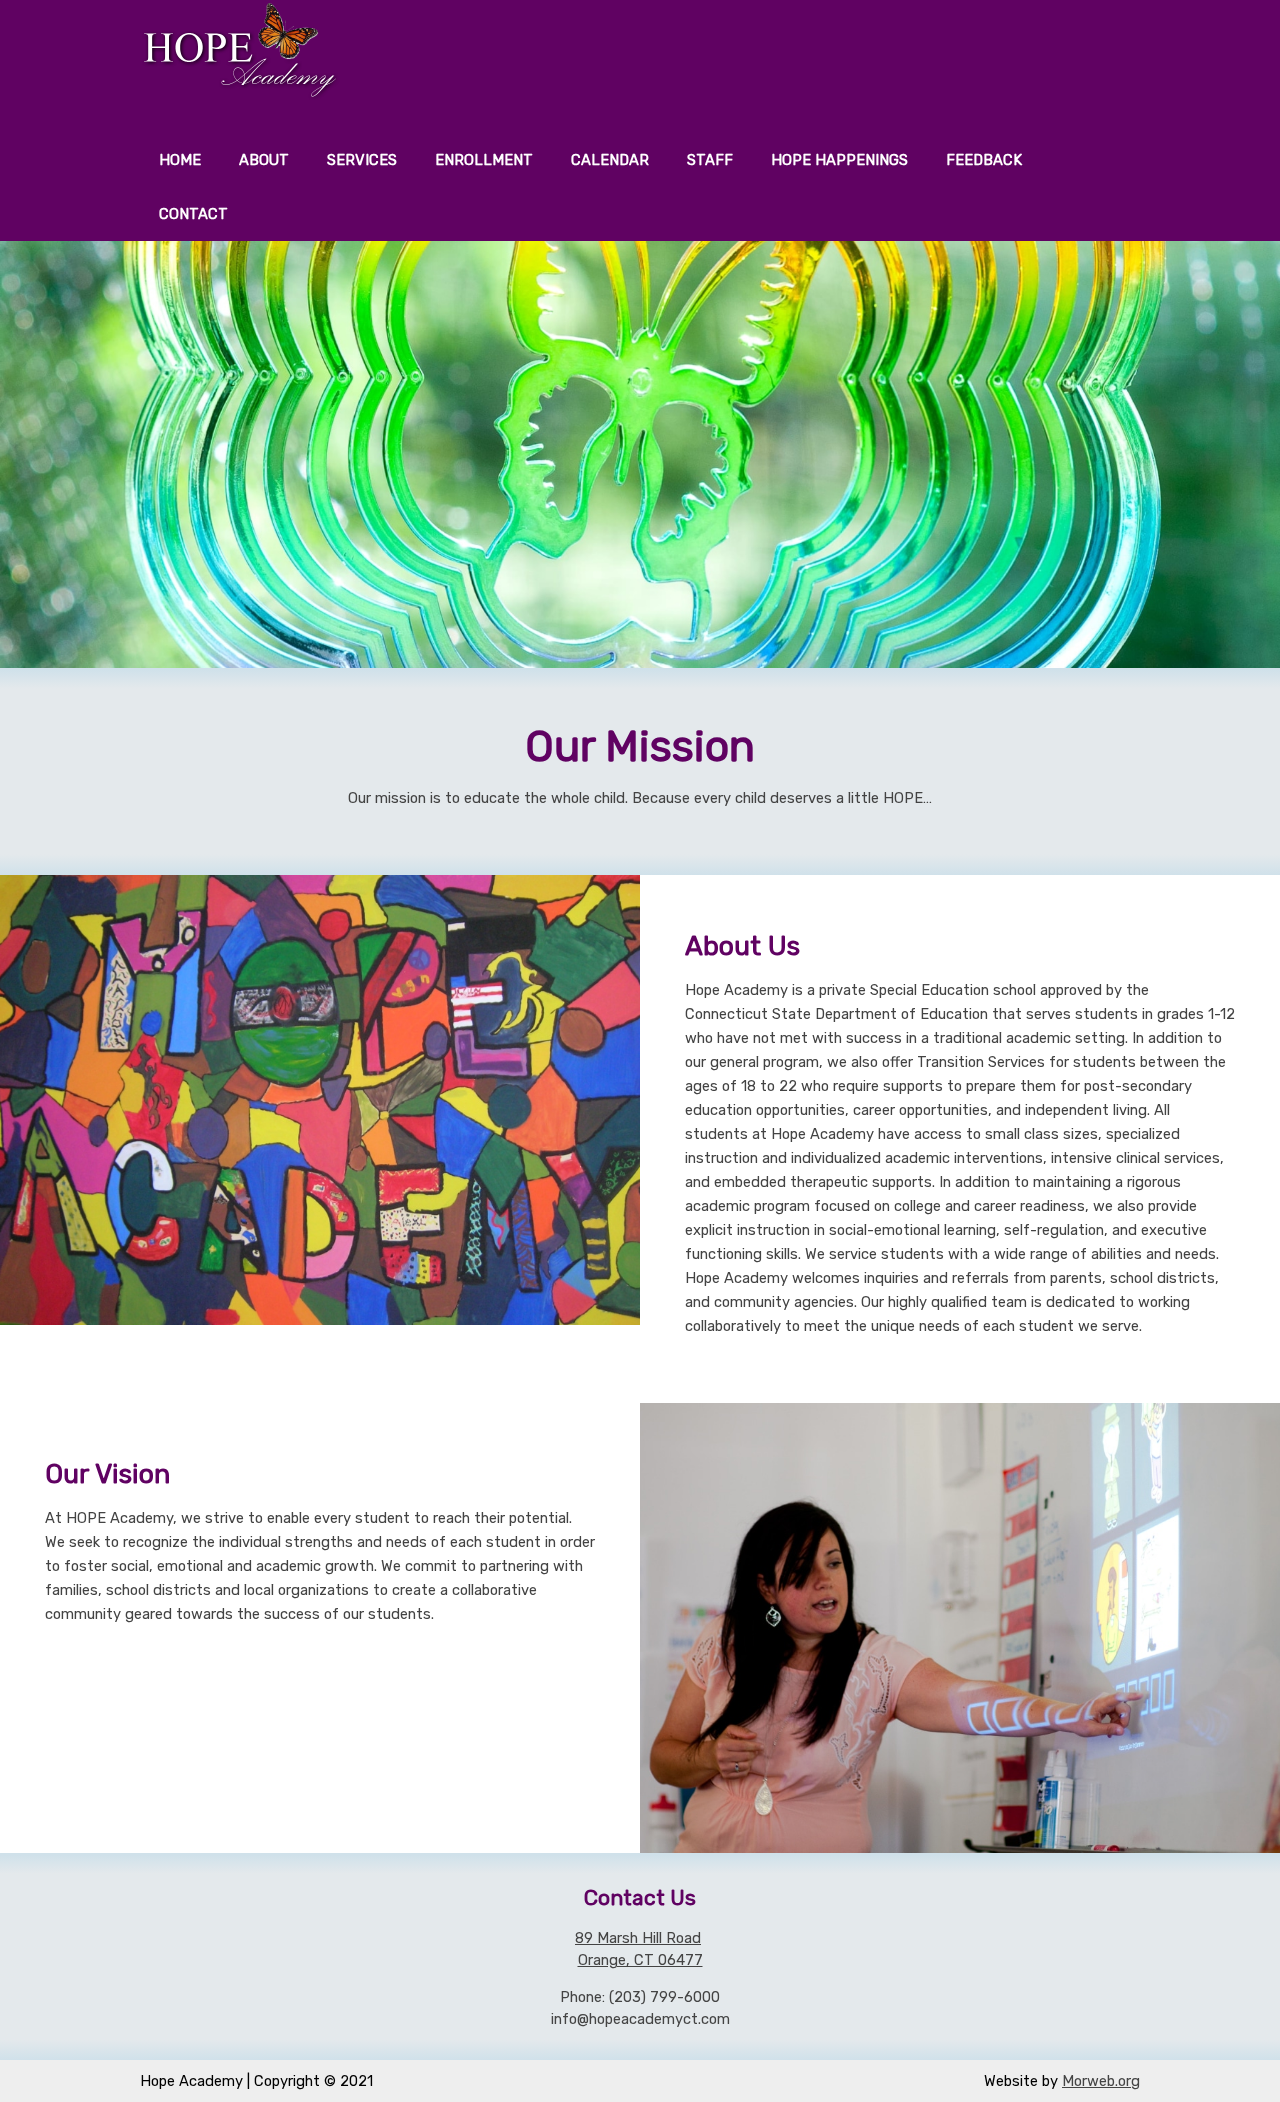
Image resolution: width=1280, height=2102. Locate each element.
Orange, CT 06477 (640, 1960)
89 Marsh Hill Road (638, 1938)
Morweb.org (1101, 2081)
